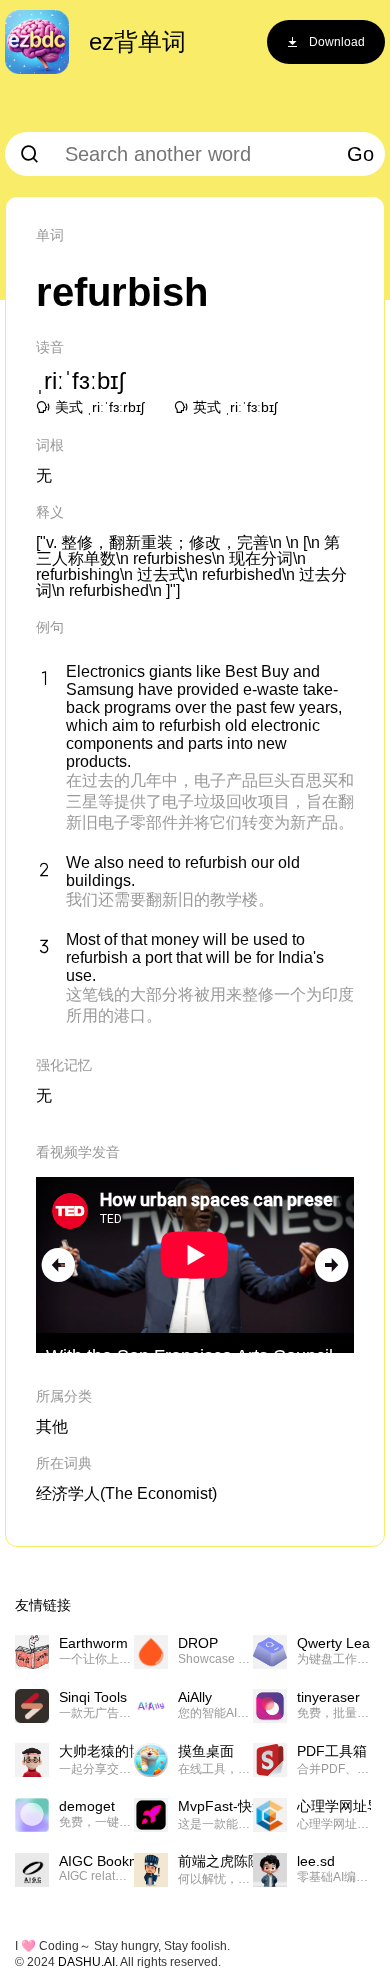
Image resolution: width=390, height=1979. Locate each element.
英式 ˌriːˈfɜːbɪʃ (235, 407)
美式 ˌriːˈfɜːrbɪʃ (99, 407)
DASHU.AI (86, 1962)
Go (360, 154)
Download (337, 42)
